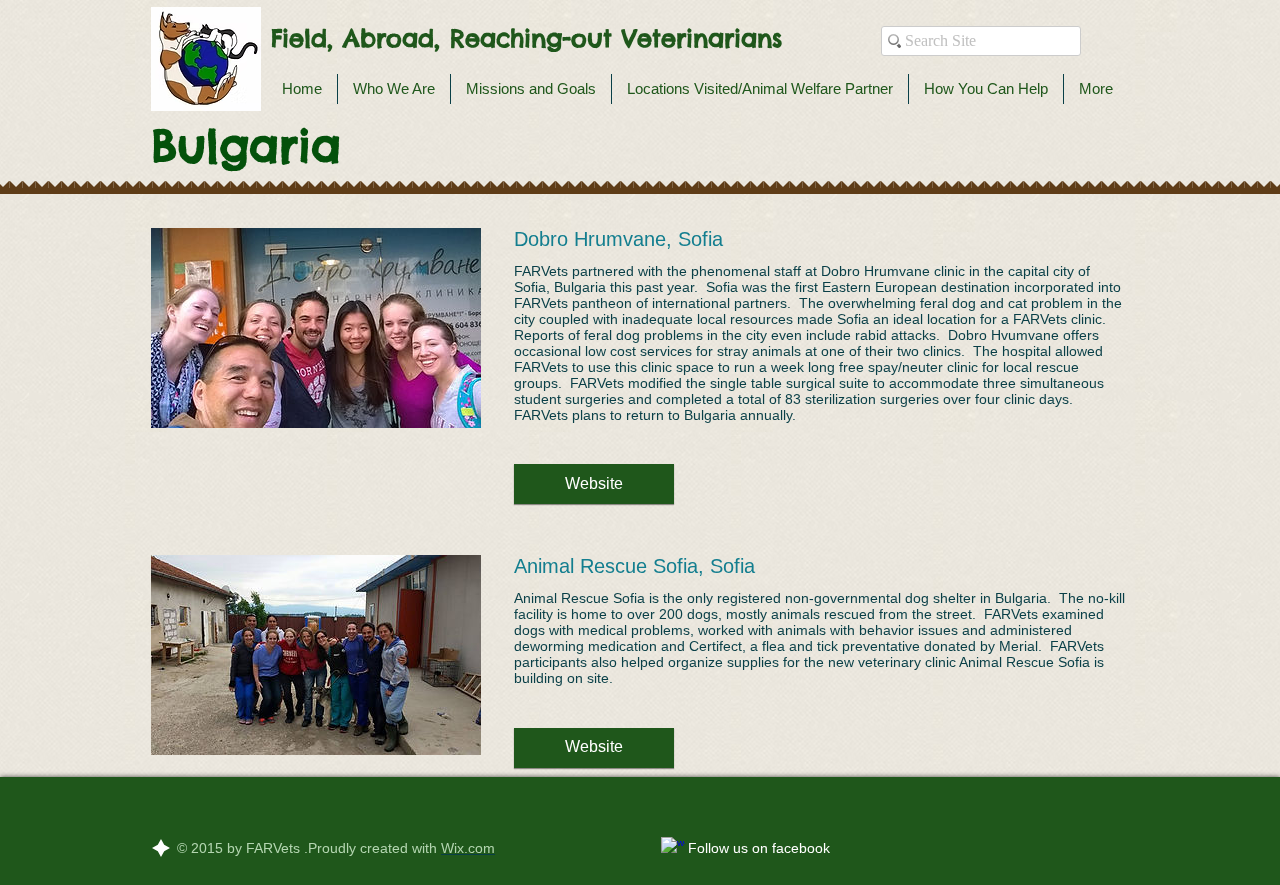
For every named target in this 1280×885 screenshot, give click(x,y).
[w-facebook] (673, 849)
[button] (594, 484)
